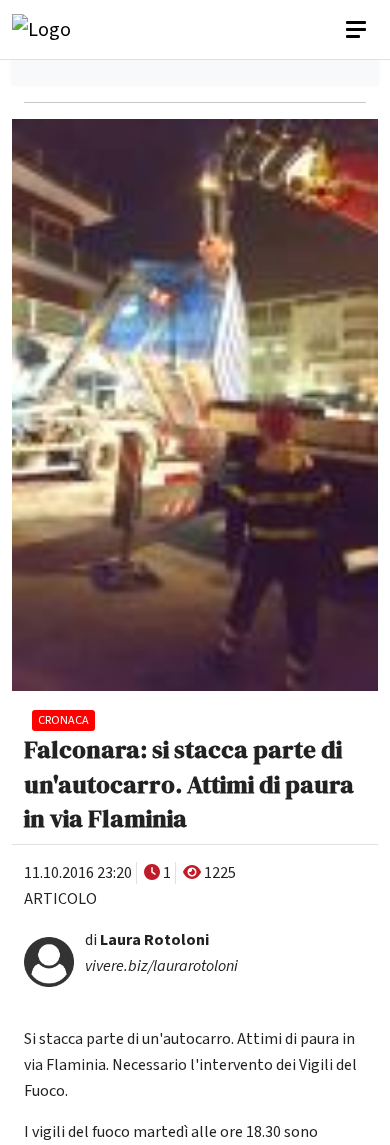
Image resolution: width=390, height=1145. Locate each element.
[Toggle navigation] (358, 30)
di (147, 940)
